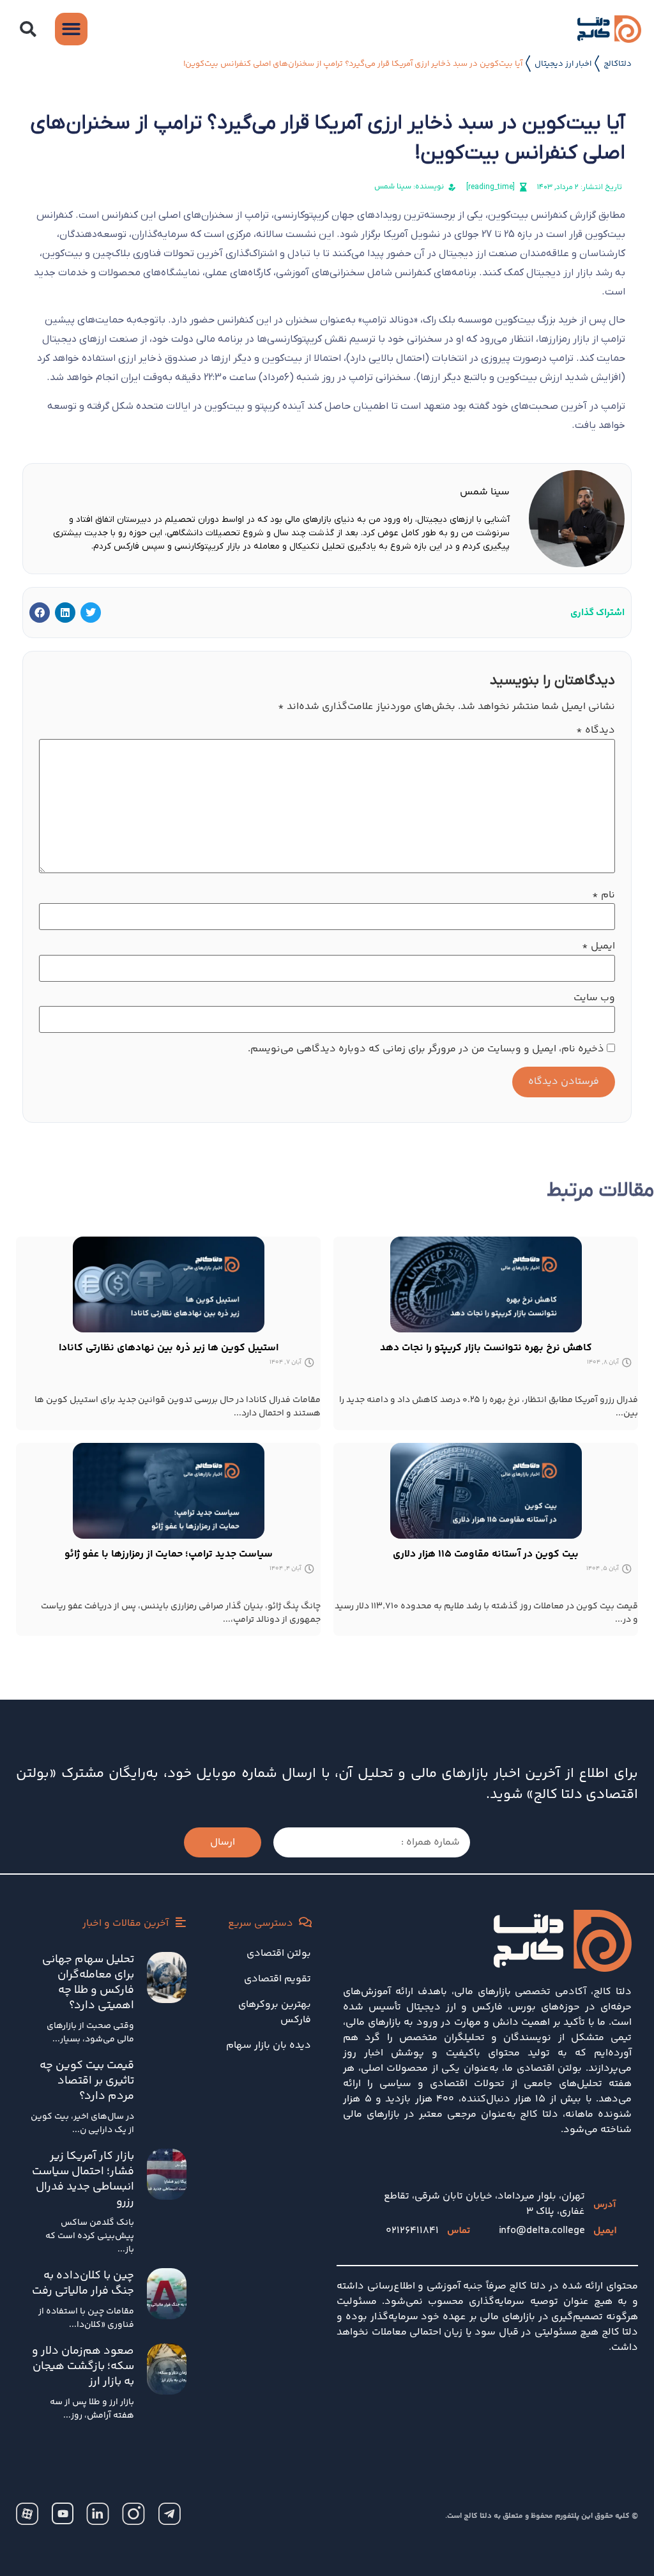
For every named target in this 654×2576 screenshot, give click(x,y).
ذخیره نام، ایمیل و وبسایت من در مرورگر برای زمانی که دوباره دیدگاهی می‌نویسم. (426, 1049)
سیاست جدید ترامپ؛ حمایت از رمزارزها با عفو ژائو (169, 1554)
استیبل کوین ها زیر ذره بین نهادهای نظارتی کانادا (169, 1348)
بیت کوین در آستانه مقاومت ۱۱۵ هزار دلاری (486, 1554)
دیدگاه (596, 731)
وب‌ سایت (594, 998)
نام (604, 896)
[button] (27, 29)
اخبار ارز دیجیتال (563, 64)
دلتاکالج (618, 64)
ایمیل (598, 947)
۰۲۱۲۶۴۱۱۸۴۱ (412, 2231)
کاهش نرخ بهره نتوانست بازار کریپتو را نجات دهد (486, 1348)
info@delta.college (542, 2231)
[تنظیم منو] (71, 29)
